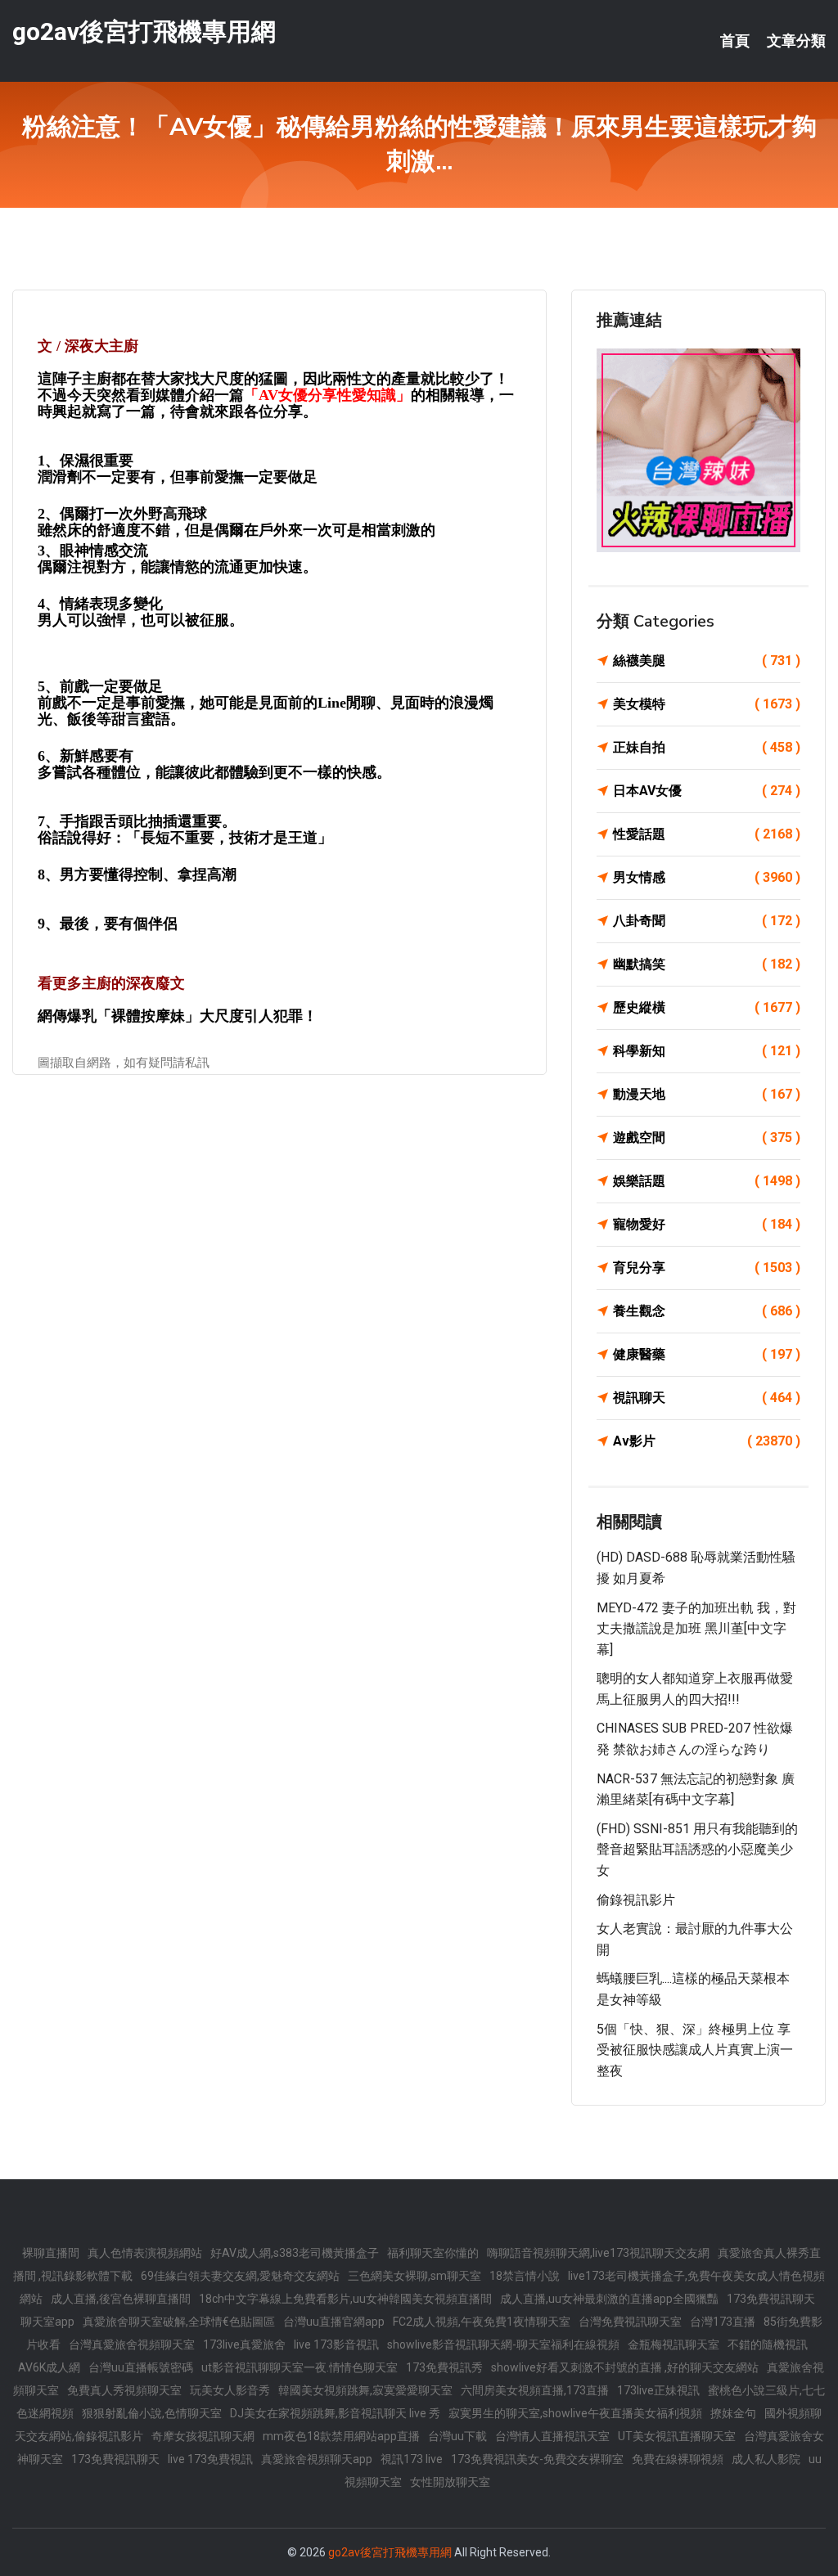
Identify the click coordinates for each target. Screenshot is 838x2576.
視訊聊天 (707, 1398)
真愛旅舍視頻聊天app (317, 2459)
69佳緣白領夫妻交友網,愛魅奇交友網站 (240, 2276)
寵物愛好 (707, 1224)
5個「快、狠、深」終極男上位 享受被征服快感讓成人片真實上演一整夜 (695, 2050)
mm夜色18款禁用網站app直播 (341, 2436)
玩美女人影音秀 (230, 2390)
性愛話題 (707, 834)
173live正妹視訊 (658, 2390)
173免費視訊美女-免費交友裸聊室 (537, 2459)
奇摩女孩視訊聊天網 (203, 2436)
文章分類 (796, 41)
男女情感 (707, 877)
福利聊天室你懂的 (433, 2253)
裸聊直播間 (51, 2253)
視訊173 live (412, 2459)
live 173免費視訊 (210, 2459)
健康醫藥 (707, 1354)
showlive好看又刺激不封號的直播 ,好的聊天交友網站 (625, 2367)
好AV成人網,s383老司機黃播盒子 (295, 2253)
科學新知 (707, 1051)
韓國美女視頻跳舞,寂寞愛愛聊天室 (365, 2390)
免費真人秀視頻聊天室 (124, 2390)
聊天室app (47, 2322)
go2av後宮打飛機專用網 (144, 31)
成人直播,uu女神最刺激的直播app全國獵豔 (609, 2299)
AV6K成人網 (49, 2367)
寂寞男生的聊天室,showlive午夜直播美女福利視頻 (575, 2413)
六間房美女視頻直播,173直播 (535, 2390)
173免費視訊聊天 (771, 2299)
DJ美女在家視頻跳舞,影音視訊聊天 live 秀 (335, 2413)
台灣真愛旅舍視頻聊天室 (132, 2344)
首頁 (735, 41)
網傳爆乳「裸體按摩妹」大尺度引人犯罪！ (178, 1016)
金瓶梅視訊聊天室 (674, 2344)
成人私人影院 (766, 2459)
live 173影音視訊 (336, 2344)
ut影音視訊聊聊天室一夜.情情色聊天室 (300, 2367)
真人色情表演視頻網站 (145, 2253)
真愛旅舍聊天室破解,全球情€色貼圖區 (179, 2322)
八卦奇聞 (707, 921)
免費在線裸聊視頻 (678, 2459)
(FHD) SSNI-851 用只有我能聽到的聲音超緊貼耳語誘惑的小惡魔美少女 (697, 1850)
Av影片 (707, 1441)
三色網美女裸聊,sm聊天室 (414, 2276)
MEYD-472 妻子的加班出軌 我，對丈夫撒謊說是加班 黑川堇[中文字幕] (696, 1629)
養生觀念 (707, 1311)
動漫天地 (707, 1094)
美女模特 (707, 704)
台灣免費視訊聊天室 (630, 2322)
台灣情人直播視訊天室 (552, 2436)
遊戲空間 (707, 1137)
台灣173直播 (723, 2322)
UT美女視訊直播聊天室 (677, 2436)
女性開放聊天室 (450, 2482)
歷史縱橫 (707, 1007)
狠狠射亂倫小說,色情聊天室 (152, 2413)
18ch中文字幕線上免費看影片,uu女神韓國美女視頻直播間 (345, 2299)
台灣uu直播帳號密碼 (141, 2367)
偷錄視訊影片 (636, 1900)
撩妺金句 (733, 2413)
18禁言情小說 (525, 2276)
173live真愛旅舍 (244, 2344)
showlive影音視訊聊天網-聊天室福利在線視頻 (503, 2344)
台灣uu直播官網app (334, 2322)
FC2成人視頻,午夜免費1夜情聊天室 (482, 2322)
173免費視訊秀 (444, 2367)
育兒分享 (707, 1268)
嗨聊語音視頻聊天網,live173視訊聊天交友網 (598, 2253)
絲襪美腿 (707, 661)
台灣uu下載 (457, 2436)
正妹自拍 (707, 747)
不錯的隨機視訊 (768, 2344)
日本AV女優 (707, 791)
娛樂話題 (707, 1181)
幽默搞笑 (707, 964)
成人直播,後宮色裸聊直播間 (121, 2299)
